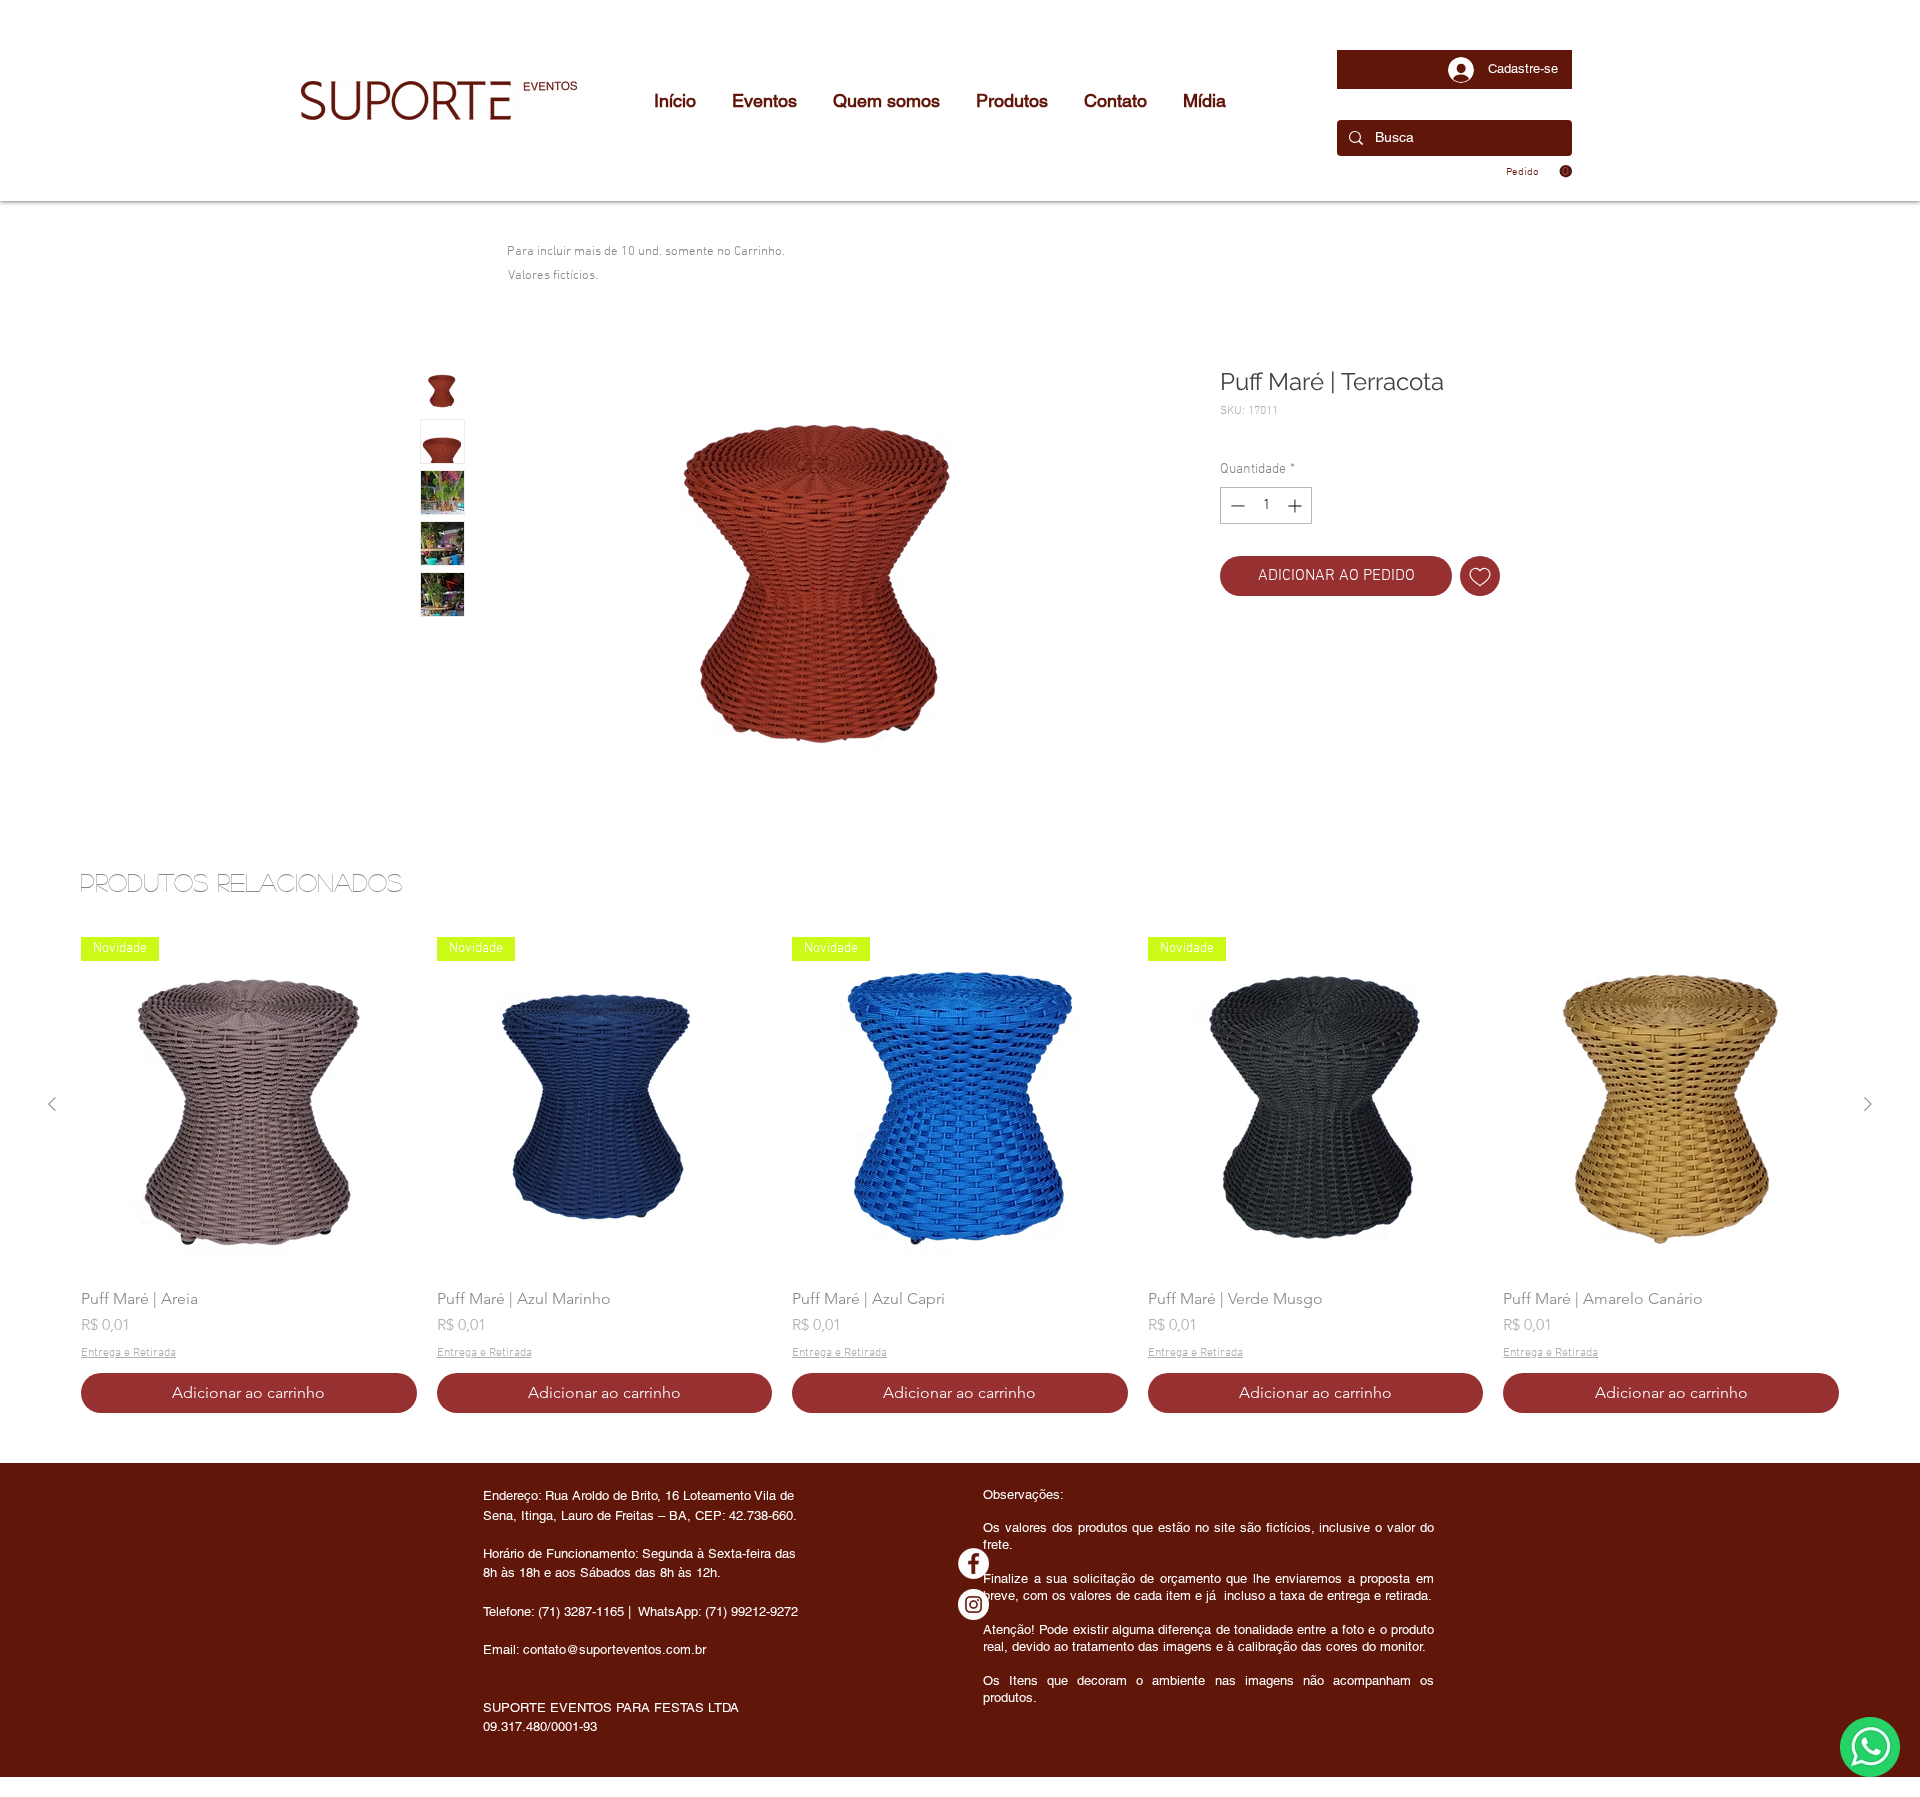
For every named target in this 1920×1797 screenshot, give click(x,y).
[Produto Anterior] (52, 1104)
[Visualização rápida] (1671, 1105)
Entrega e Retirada (128, 1353)
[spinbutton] (1266, 505)
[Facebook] (973, 1563)
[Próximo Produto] (1868, 1104)
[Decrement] (1235, 505)
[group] (960, 1175)
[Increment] (1296, 505)
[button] (1539, 171)
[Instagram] (973, 1604)
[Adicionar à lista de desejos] (1480, 576)
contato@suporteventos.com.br (614, 1649)
